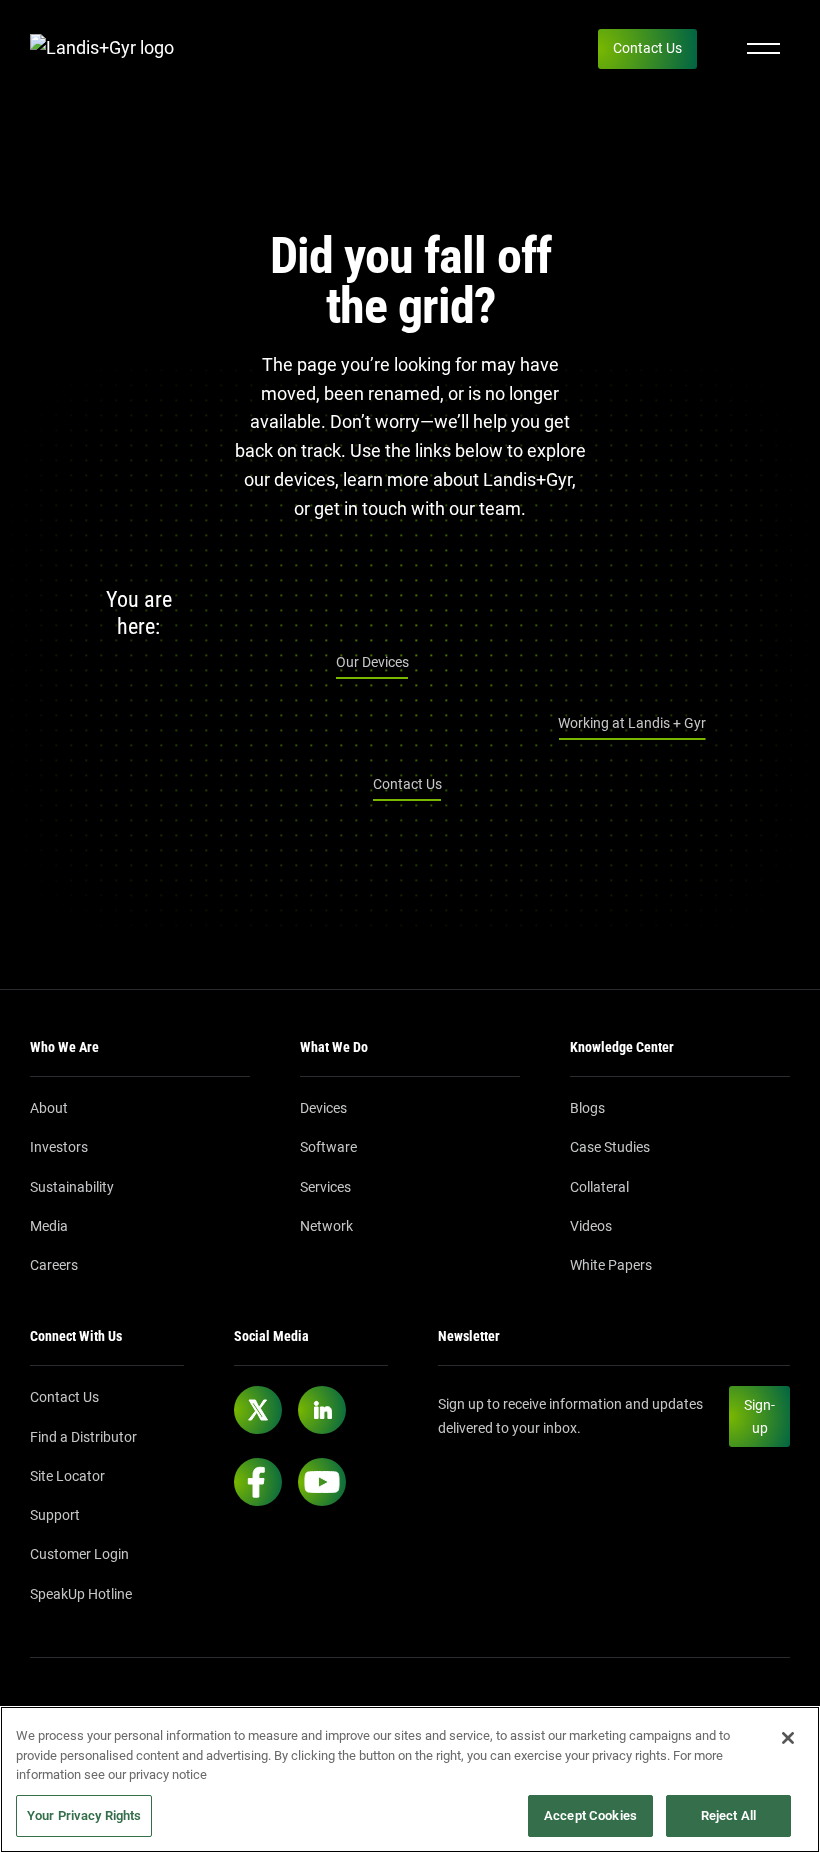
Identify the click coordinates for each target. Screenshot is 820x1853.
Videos (591, 1226)
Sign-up (759, 1416)
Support (55, 1515)
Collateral (599, 1187)
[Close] (788, 1738)
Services (325, 1187)
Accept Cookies (590, 1815)
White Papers (611, 1265)
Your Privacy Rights (84, 1815)
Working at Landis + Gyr (632, 723)
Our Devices (372, 662)
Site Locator (67, 1476)
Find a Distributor (83, 1437)
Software (328, 1147)
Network (326, 1226)
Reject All (728, 1815)
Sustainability (72, 1187)
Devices (323, 1108)
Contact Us (647, 48)
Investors (59, 1147)
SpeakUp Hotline (81, 1594)
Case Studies (610, 1147)
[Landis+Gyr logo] (110, 48)
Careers (54, 1265)
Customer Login (79, 1554)
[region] (410, 1779)
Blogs (587, 1108)
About (49, 1108)
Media (49, 1226)
